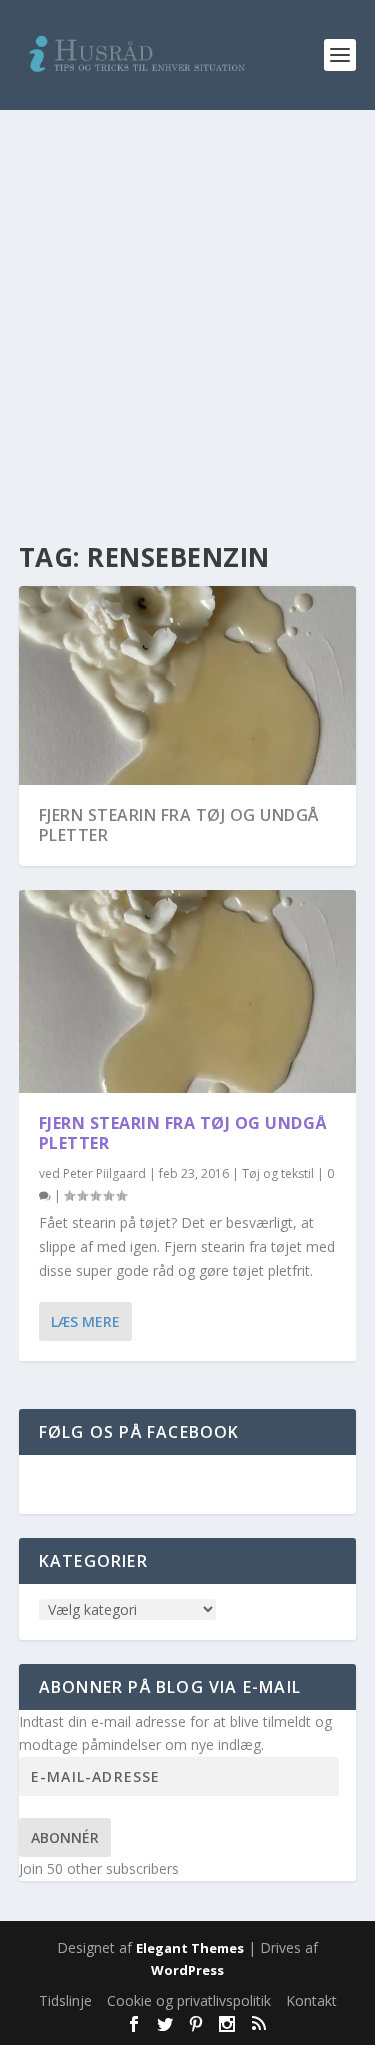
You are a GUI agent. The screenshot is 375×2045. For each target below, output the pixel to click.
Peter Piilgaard (104, 1173)
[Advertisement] (187, 307)
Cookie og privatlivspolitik (189, 2000)
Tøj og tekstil (278, 1173)
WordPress (187, 1970)
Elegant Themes (190, 1948)
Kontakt (311, 2000)
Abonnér (65, 1837)
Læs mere (85, 1321)
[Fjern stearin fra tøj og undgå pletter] (188, 991)
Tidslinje (65, 2000)
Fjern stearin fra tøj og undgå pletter (179, 825)
